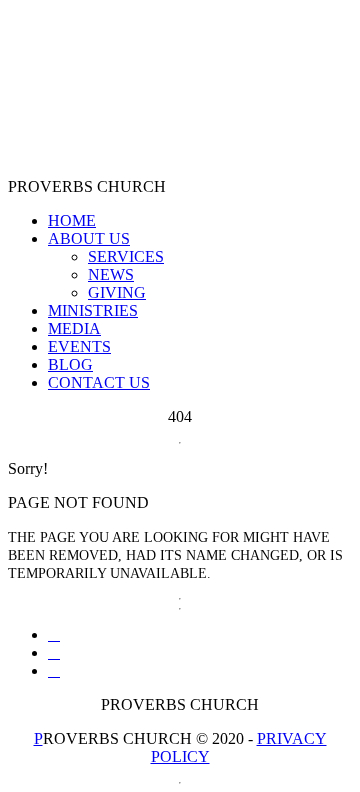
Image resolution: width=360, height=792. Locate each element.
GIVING (117, 292)
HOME (72, 220)
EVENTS (79, 346)
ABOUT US (89, 238)
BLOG (70, 364)
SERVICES (126, 256)
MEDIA (74, 328)
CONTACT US (99, 382)
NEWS (111, 274)
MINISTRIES (93, 310)
